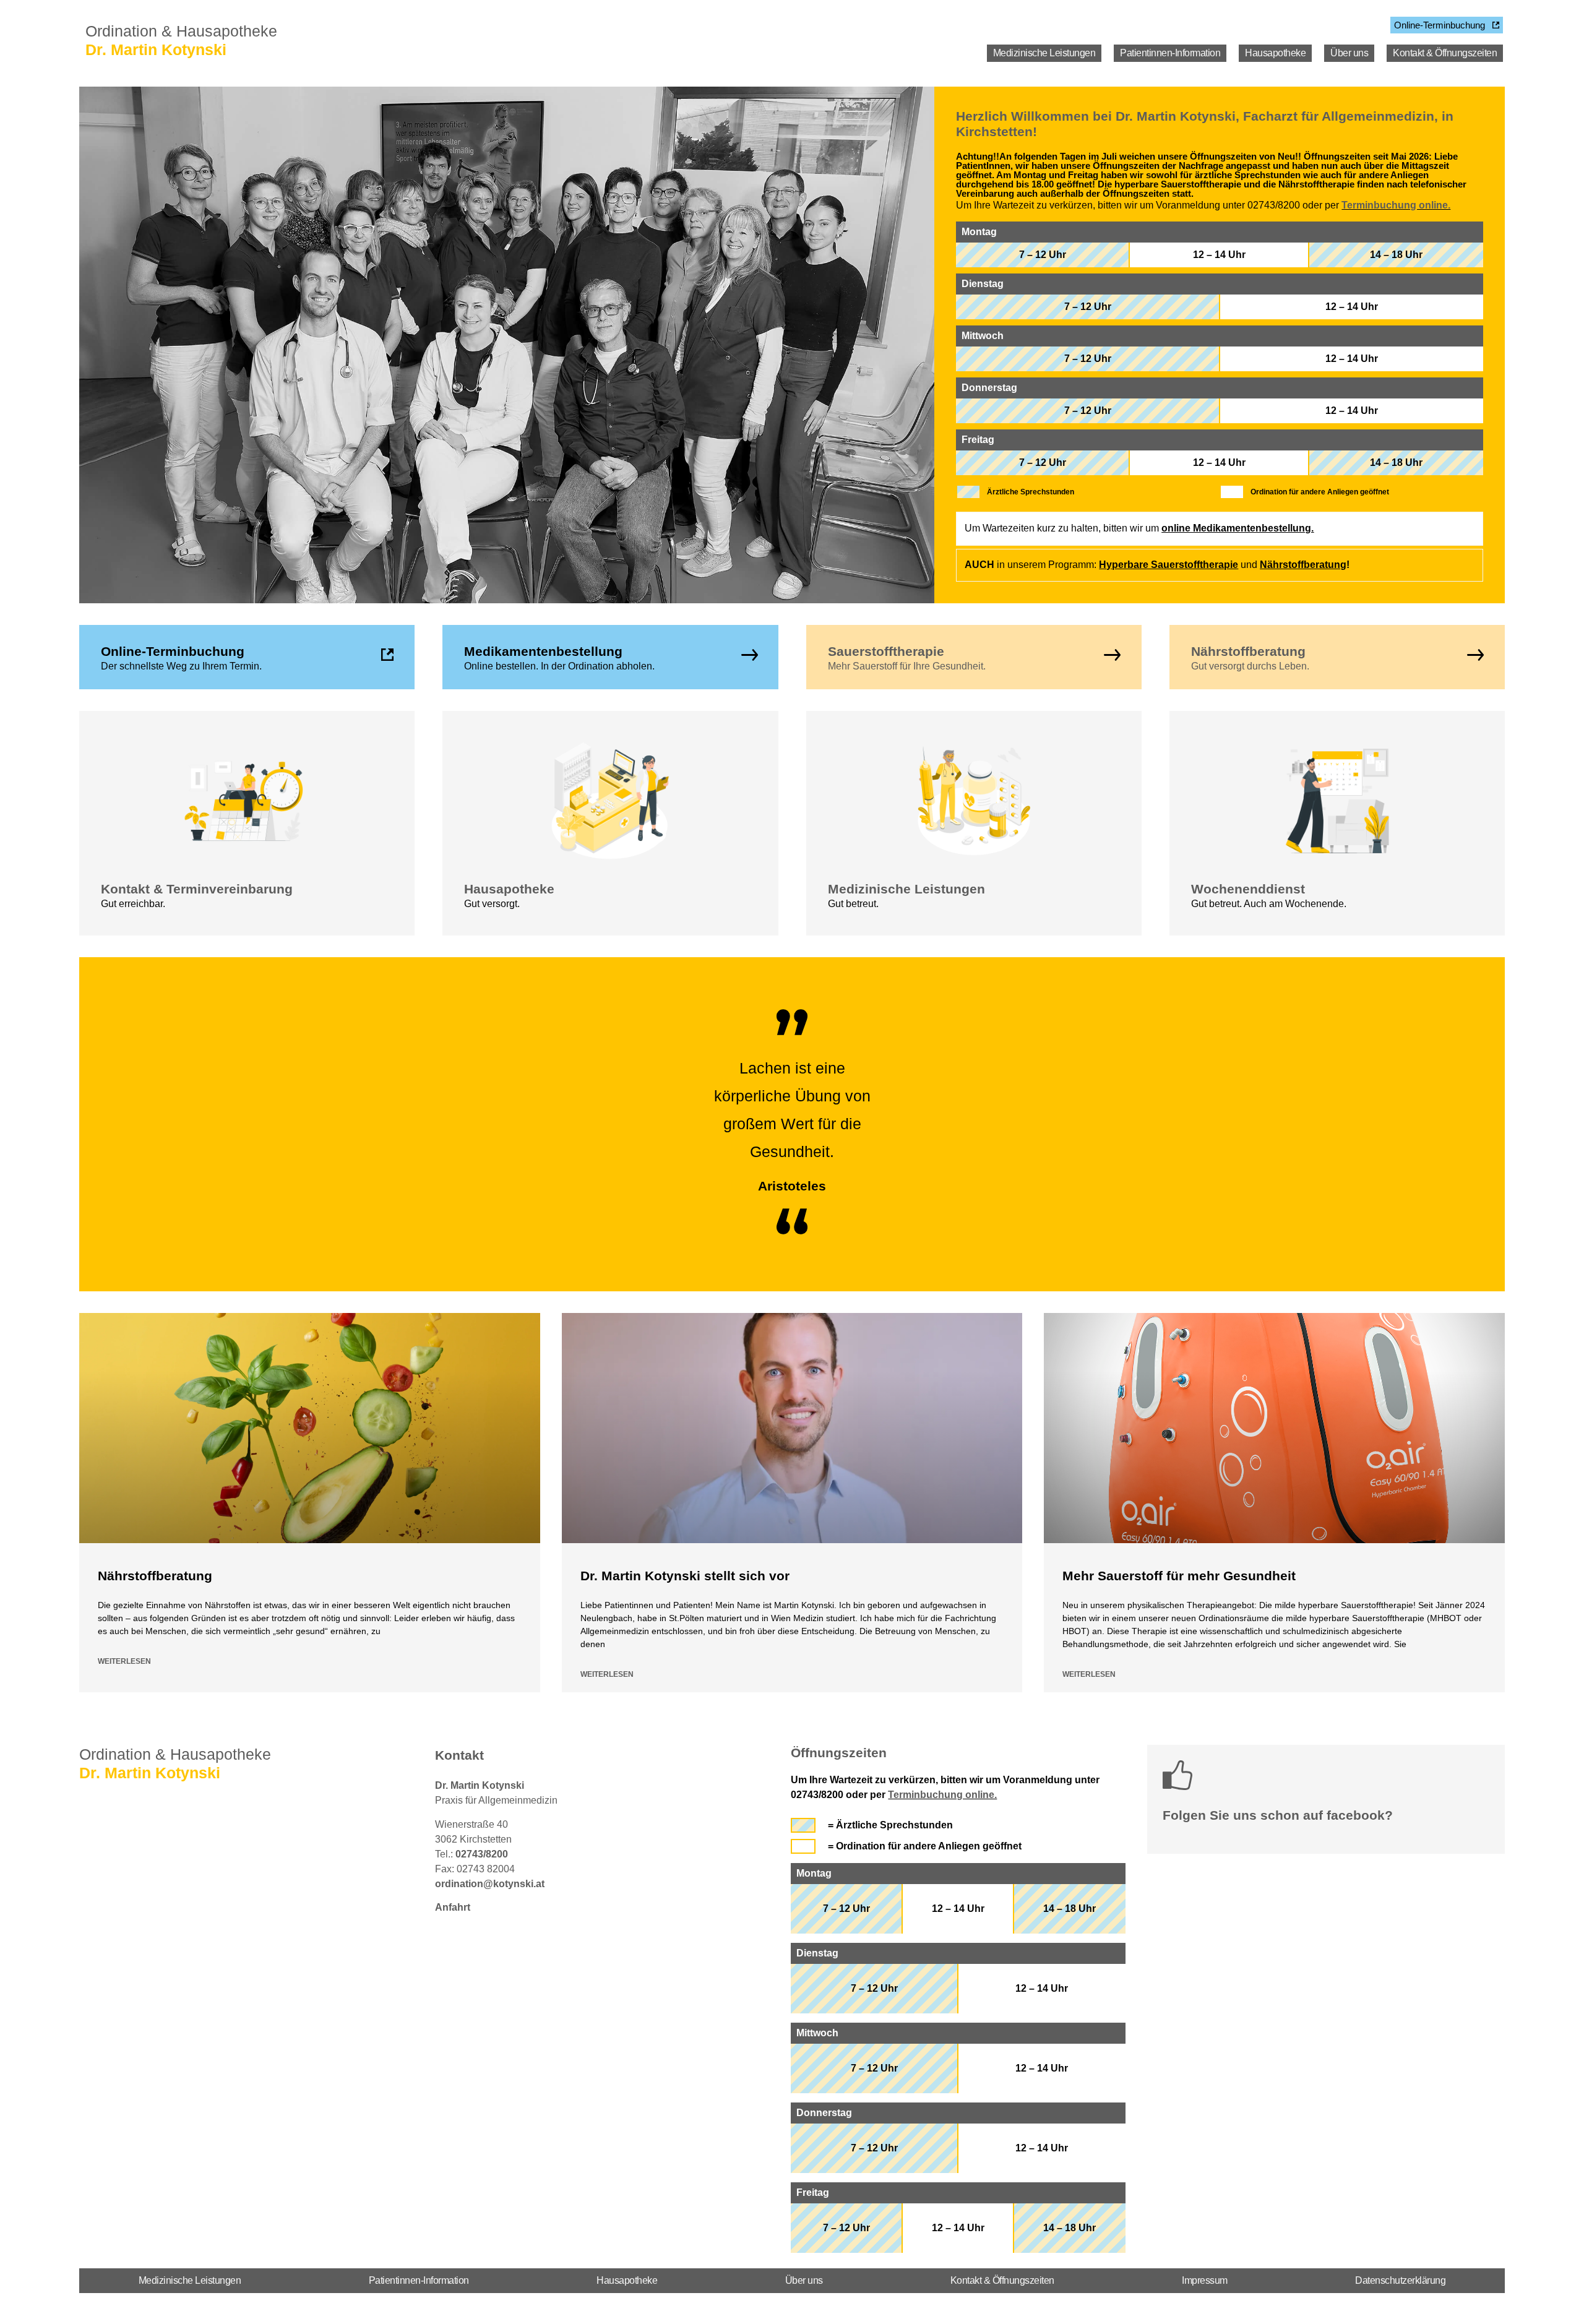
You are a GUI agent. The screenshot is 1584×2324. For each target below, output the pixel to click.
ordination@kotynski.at (490, 1884)
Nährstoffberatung (1303, 565)
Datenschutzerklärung (1400, 2280)
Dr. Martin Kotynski (156, 49)
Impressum (1205, 2280)
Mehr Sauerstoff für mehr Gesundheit (1179, 1576)
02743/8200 (482, 1854)
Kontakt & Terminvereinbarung (197, 889)
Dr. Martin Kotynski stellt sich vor (685, 1576)
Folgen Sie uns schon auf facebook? (1278, 1815)
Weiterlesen (124, 1661)
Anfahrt (453, 1907)
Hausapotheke (1275, 53)
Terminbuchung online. (1396, 205)
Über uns (1349, 53)
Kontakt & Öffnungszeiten (1445, 53)
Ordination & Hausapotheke (181, 31)
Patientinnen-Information (1170, 53)
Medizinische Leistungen (1044, 53)
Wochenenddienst (1248, 889)
